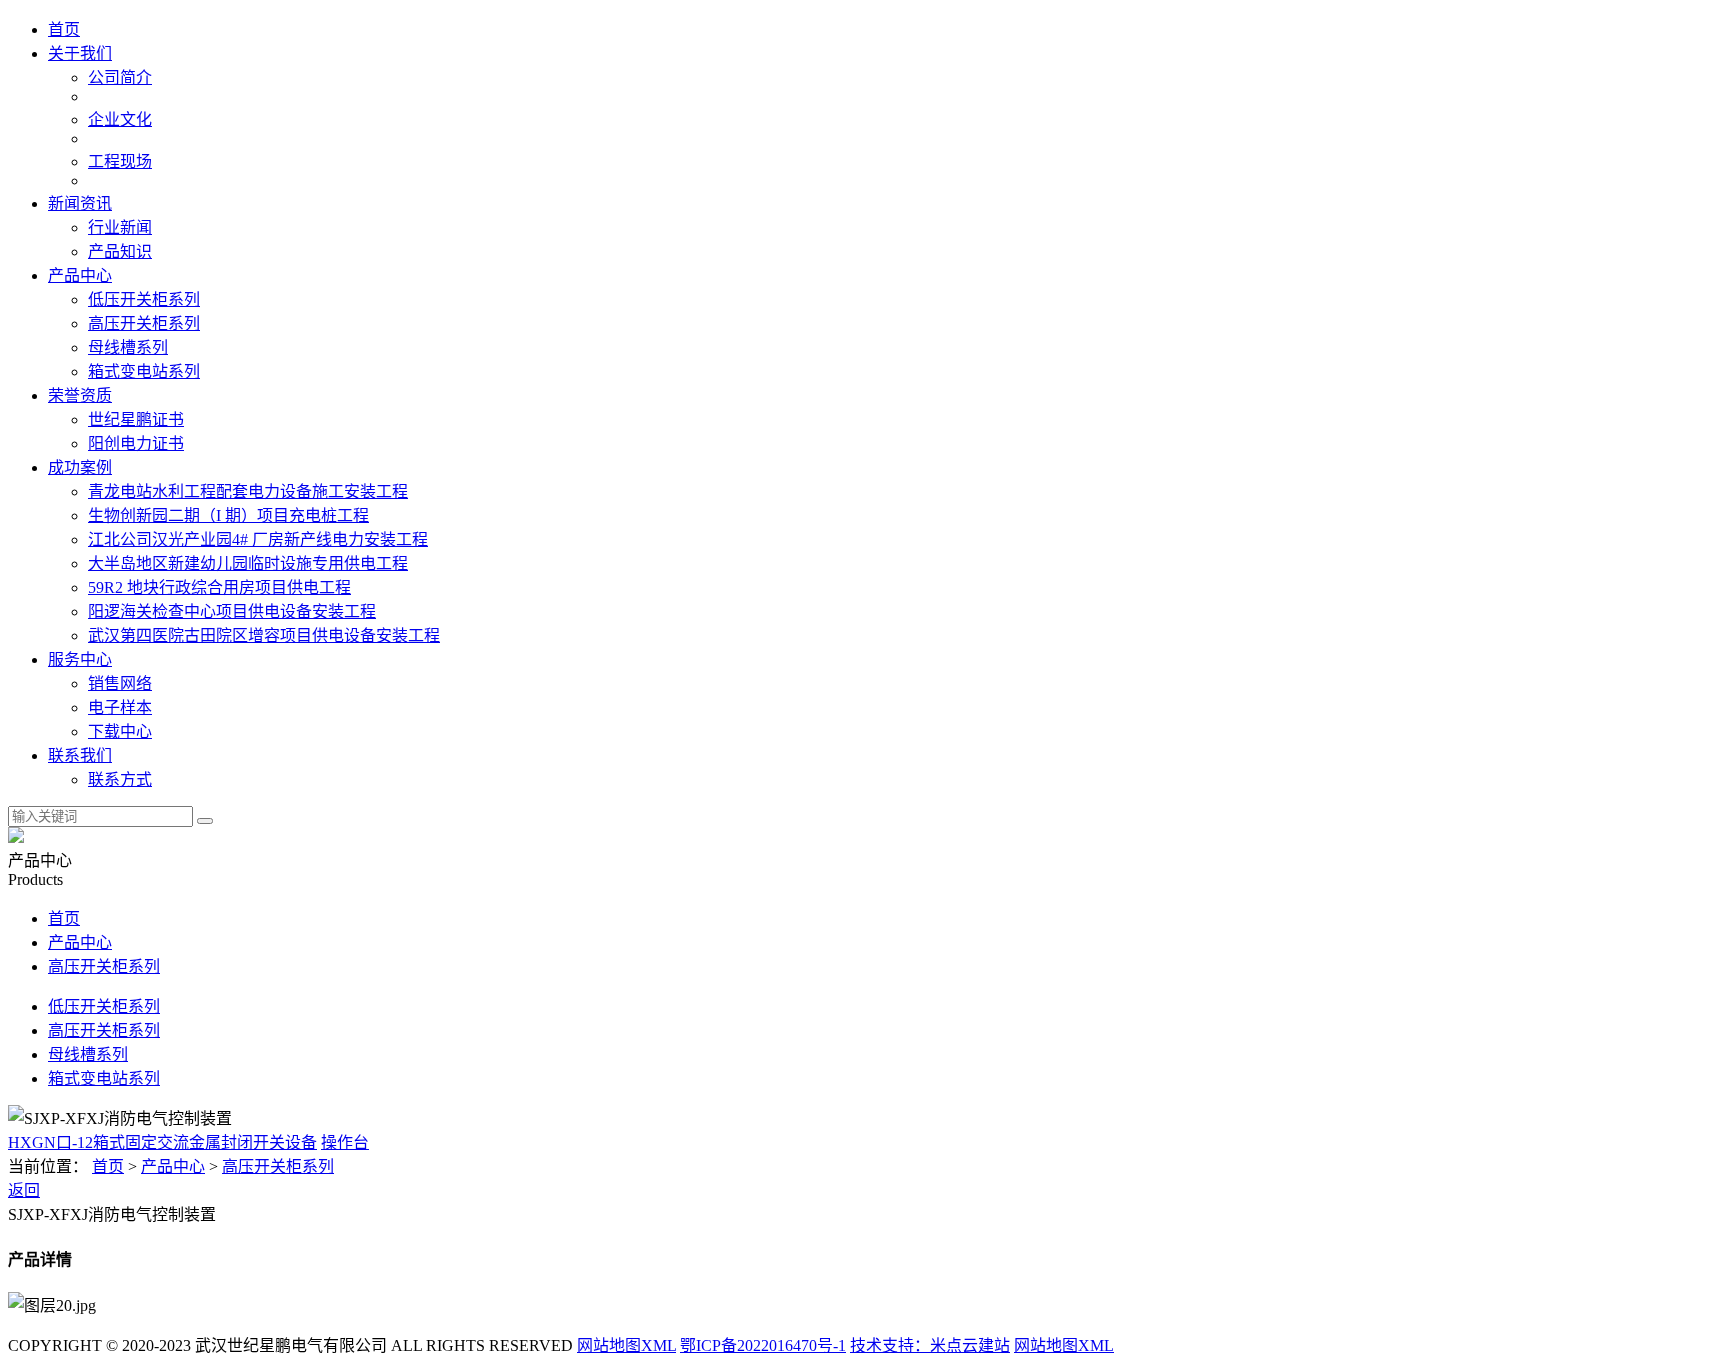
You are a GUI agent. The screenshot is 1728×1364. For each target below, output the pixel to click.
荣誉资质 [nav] (80, 395)
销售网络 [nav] (120, 683)
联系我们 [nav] (80, 755)
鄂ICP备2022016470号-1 (763, 1345)
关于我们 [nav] (80, 53)
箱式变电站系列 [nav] (144, 371)
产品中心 (80, 942)
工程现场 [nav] (120, 161)
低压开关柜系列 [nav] (144, 299)
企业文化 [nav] (120, 119)
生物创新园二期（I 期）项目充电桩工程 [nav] (228, 515)
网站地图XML (626, 1345)
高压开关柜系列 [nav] (144, 323)
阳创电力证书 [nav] (136, 443)
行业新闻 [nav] (120, 227)
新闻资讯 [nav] (80, 203)
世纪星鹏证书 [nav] (136, 419)
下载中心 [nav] (120, 731)
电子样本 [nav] (120, 707)
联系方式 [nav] (120, 779)
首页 (64, 918)
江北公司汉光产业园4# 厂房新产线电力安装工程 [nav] (258, 539)
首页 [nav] (64, 29)
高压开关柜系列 (104, 966)
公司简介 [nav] (120, 77)
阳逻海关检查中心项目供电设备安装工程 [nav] (232, 611)
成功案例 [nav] (80, 467)
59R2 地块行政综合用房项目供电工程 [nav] (219, 587)
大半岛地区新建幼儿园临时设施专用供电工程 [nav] (248, 563)
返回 (24, 1190)
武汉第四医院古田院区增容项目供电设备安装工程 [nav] (264, 635)
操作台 (345, 1142)
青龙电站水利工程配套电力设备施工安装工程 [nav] (248, 491)
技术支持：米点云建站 (930, 1345)
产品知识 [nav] (120, 251)
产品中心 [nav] (80, 275)
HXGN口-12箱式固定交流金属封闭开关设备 (162, 1142)
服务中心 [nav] (80, 659)
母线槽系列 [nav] (128, 347)
